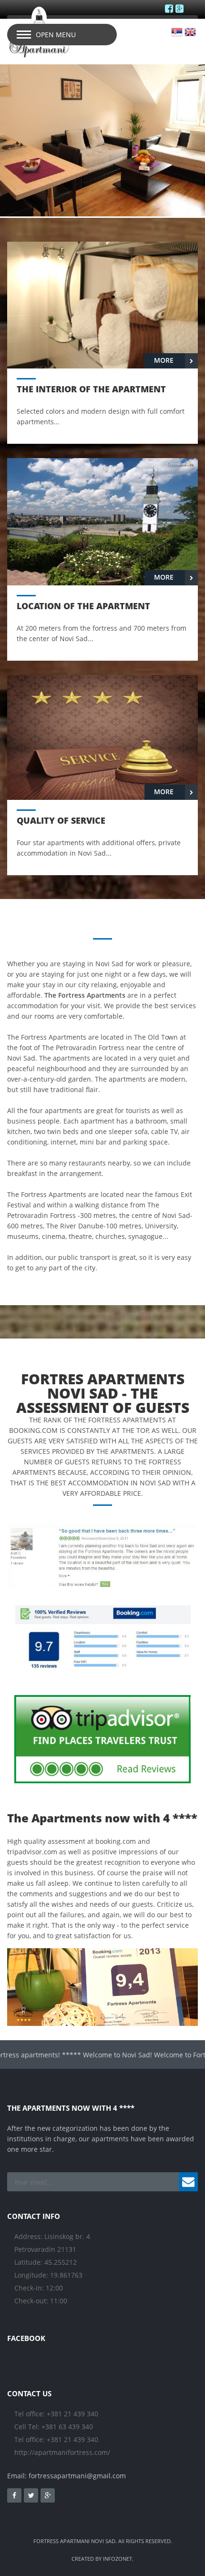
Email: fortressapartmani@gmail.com (67, 2476)
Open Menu (56, 35)
